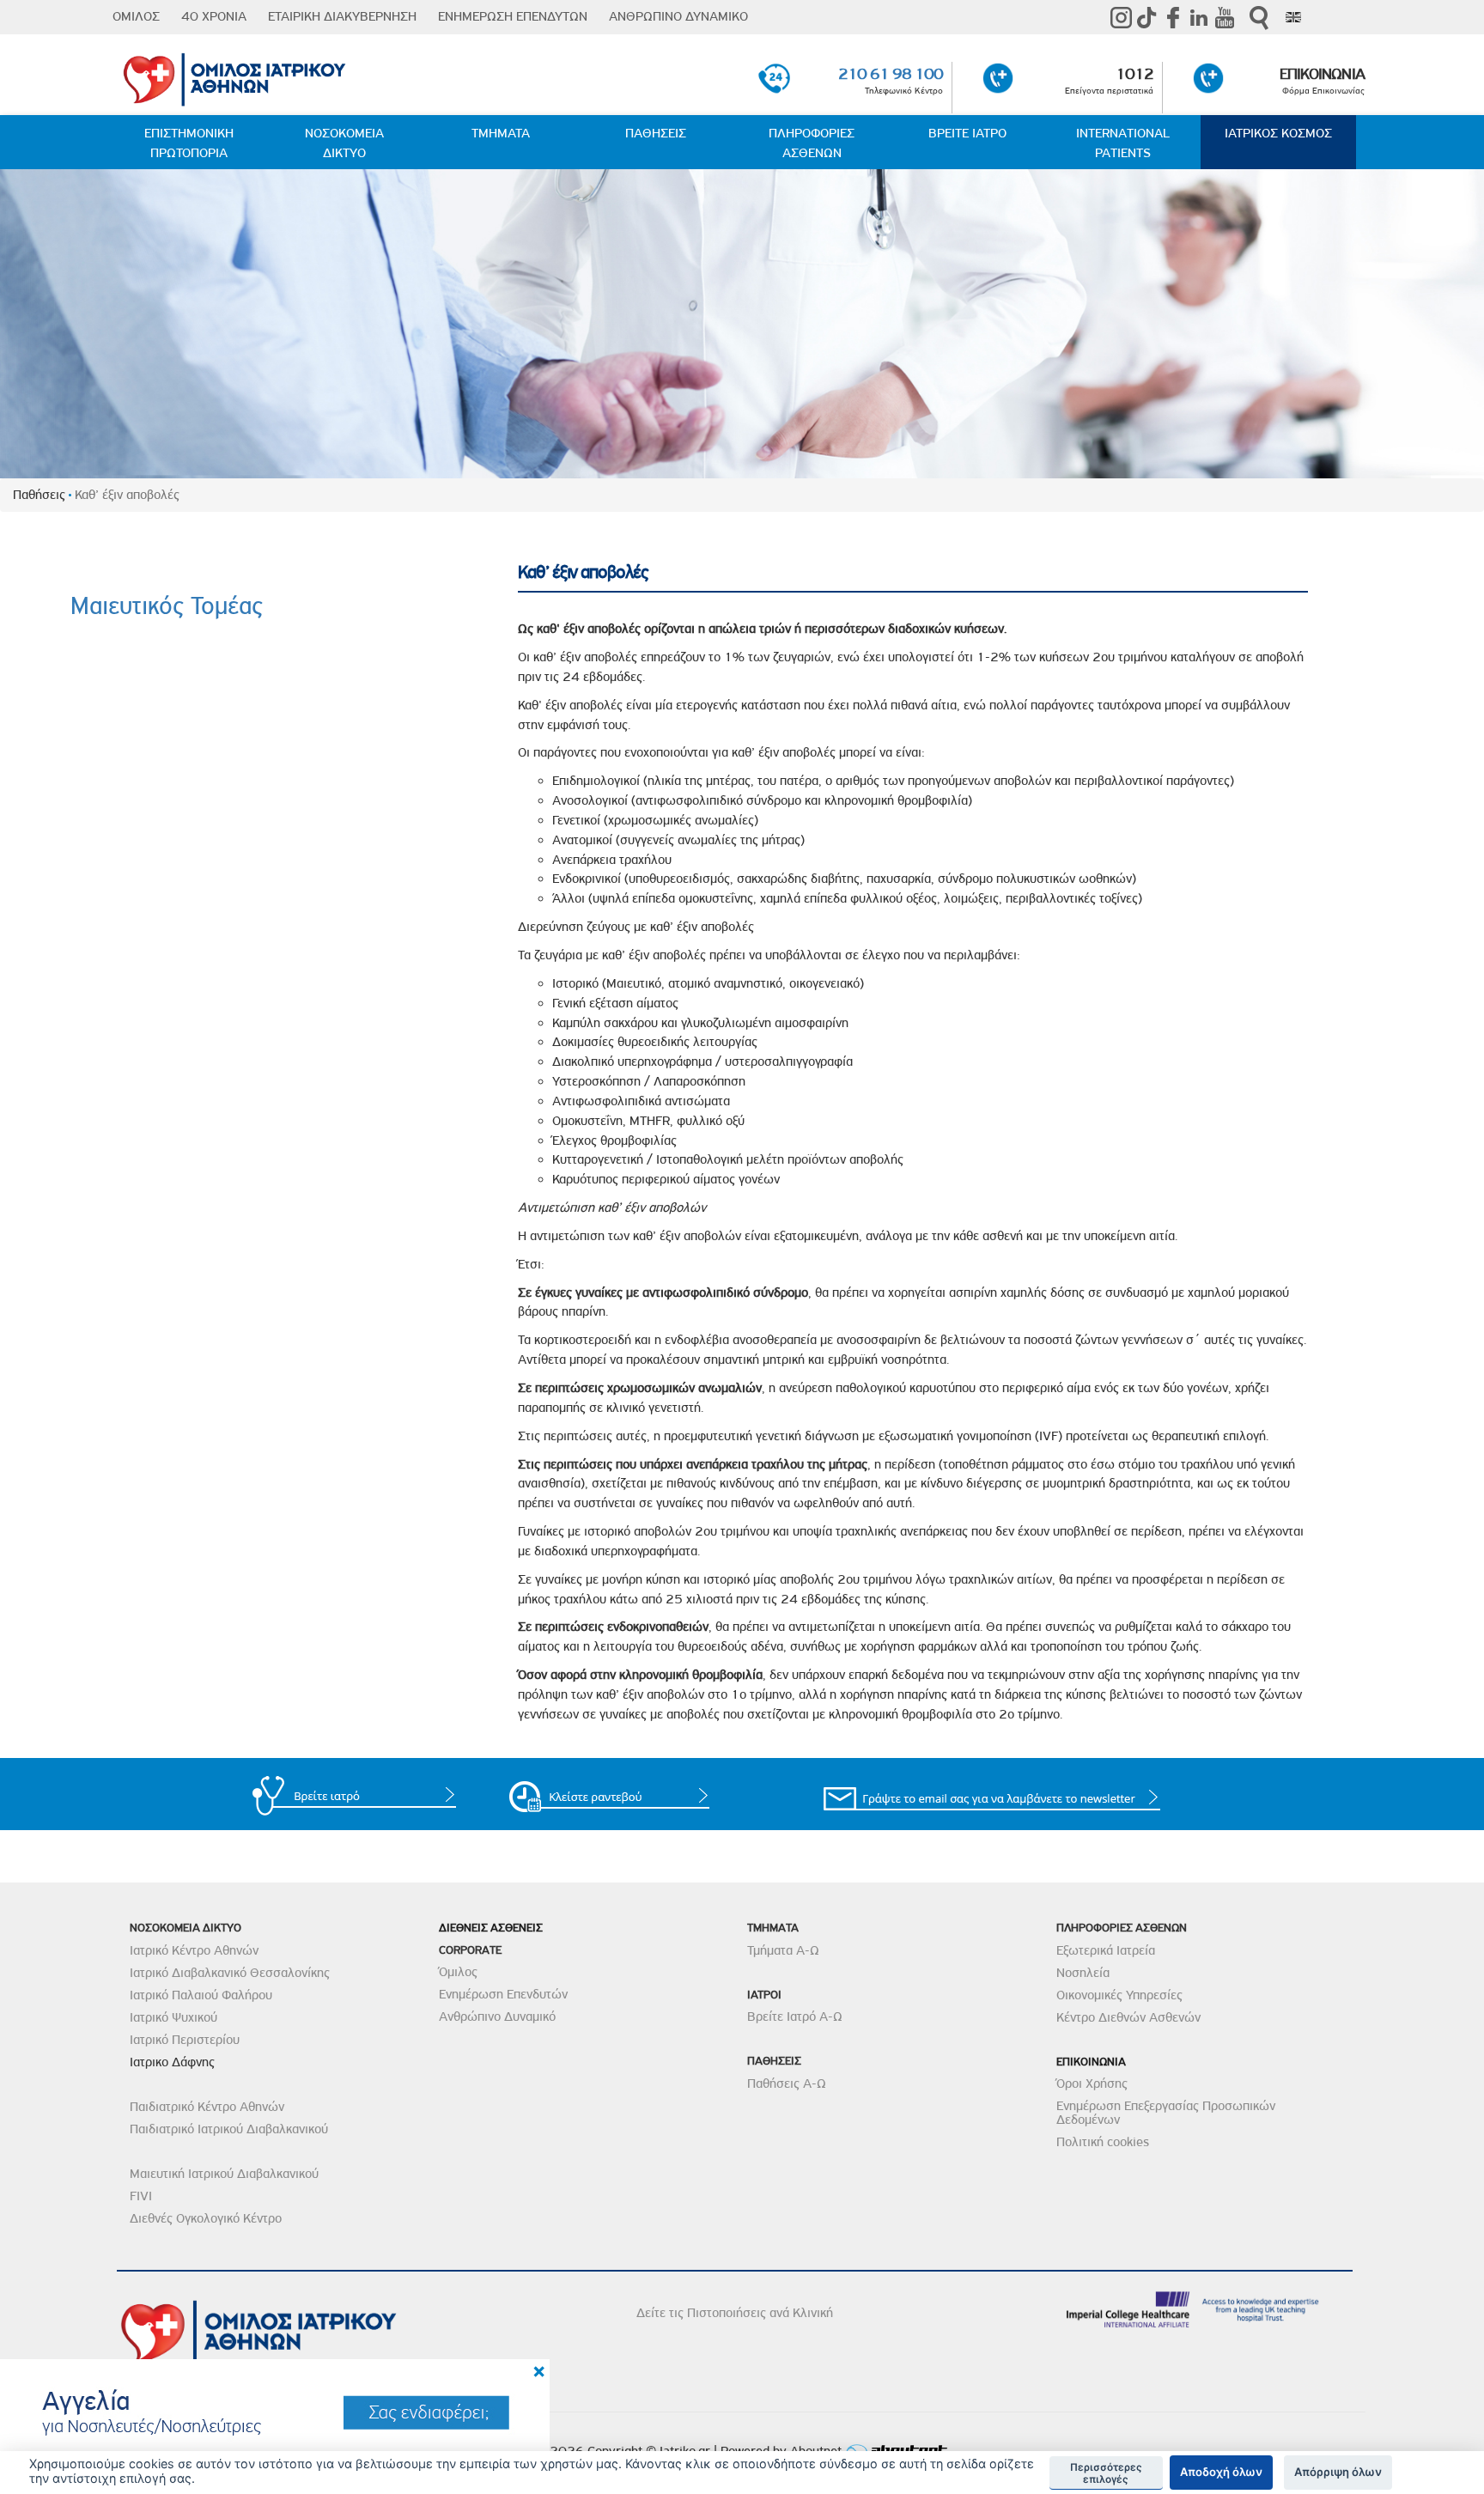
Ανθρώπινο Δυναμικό (497, 2016)
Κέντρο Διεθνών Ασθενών (1128, 2017)
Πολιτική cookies (1103, 2142)
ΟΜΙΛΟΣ (136, 16)
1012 (1134, 73)
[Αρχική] (322, 76)
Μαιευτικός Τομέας (167, 606)
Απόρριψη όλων (1338, 2472)
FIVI (141, 2196)
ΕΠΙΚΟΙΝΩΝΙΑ (1322, 73)
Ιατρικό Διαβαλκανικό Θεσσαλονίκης (230, 1973)
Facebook (1173, 17)
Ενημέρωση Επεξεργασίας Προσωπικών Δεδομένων (1166, 2113)
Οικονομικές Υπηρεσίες (1119, 1995)
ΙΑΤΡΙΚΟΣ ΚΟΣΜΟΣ (1278, 133)
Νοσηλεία (1083, 1973)
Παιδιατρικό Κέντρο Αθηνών (207, 2107)
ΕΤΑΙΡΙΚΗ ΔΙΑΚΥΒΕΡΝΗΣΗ (342, 16)
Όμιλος (458, 1972)
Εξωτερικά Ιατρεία (1106, 1950)
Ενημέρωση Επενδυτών (503, 1994)
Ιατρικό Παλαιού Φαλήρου (201, 1995)
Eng (1293, 17)
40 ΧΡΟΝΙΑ (214, 16)
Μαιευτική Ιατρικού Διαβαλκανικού (224, 2174)
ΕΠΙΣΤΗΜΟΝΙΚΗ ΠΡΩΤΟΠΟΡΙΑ (189, 143)
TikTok (1147, 17)
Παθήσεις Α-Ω (787, 2083)
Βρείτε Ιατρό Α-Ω (795, 2016)
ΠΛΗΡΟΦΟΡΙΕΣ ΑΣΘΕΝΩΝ (812, 143)
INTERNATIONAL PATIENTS (1123, 143)
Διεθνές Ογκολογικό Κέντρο (206, 2218)
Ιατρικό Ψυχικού (173, 2017)
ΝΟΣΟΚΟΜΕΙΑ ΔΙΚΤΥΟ (344, 143)
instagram (1122, 17)
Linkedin (1199, 17)
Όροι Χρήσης (1092, 2083)
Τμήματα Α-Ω (783, 1950)
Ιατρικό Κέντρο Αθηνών (194, 1950)
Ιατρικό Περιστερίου (185, 2040)
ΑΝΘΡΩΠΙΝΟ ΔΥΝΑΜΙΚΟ (678, 16)
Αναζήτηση (1259, 18)
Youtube (1225, 17)
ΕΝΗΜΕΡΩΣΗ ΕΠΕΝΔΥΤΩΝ (513, 16)
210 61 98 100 (891, 73)
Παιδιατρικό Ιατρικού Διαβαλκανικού (229, 2129)
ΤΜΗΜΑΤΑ (501, 133)
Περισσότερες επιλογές (1106, 2473)
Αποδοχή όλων (1221, 2472)
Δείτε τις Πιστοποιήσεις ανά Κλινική (735, 2313)
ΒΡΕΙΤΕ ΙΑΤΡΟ (967, 133)
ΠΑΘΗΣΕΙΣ (656, 133)
